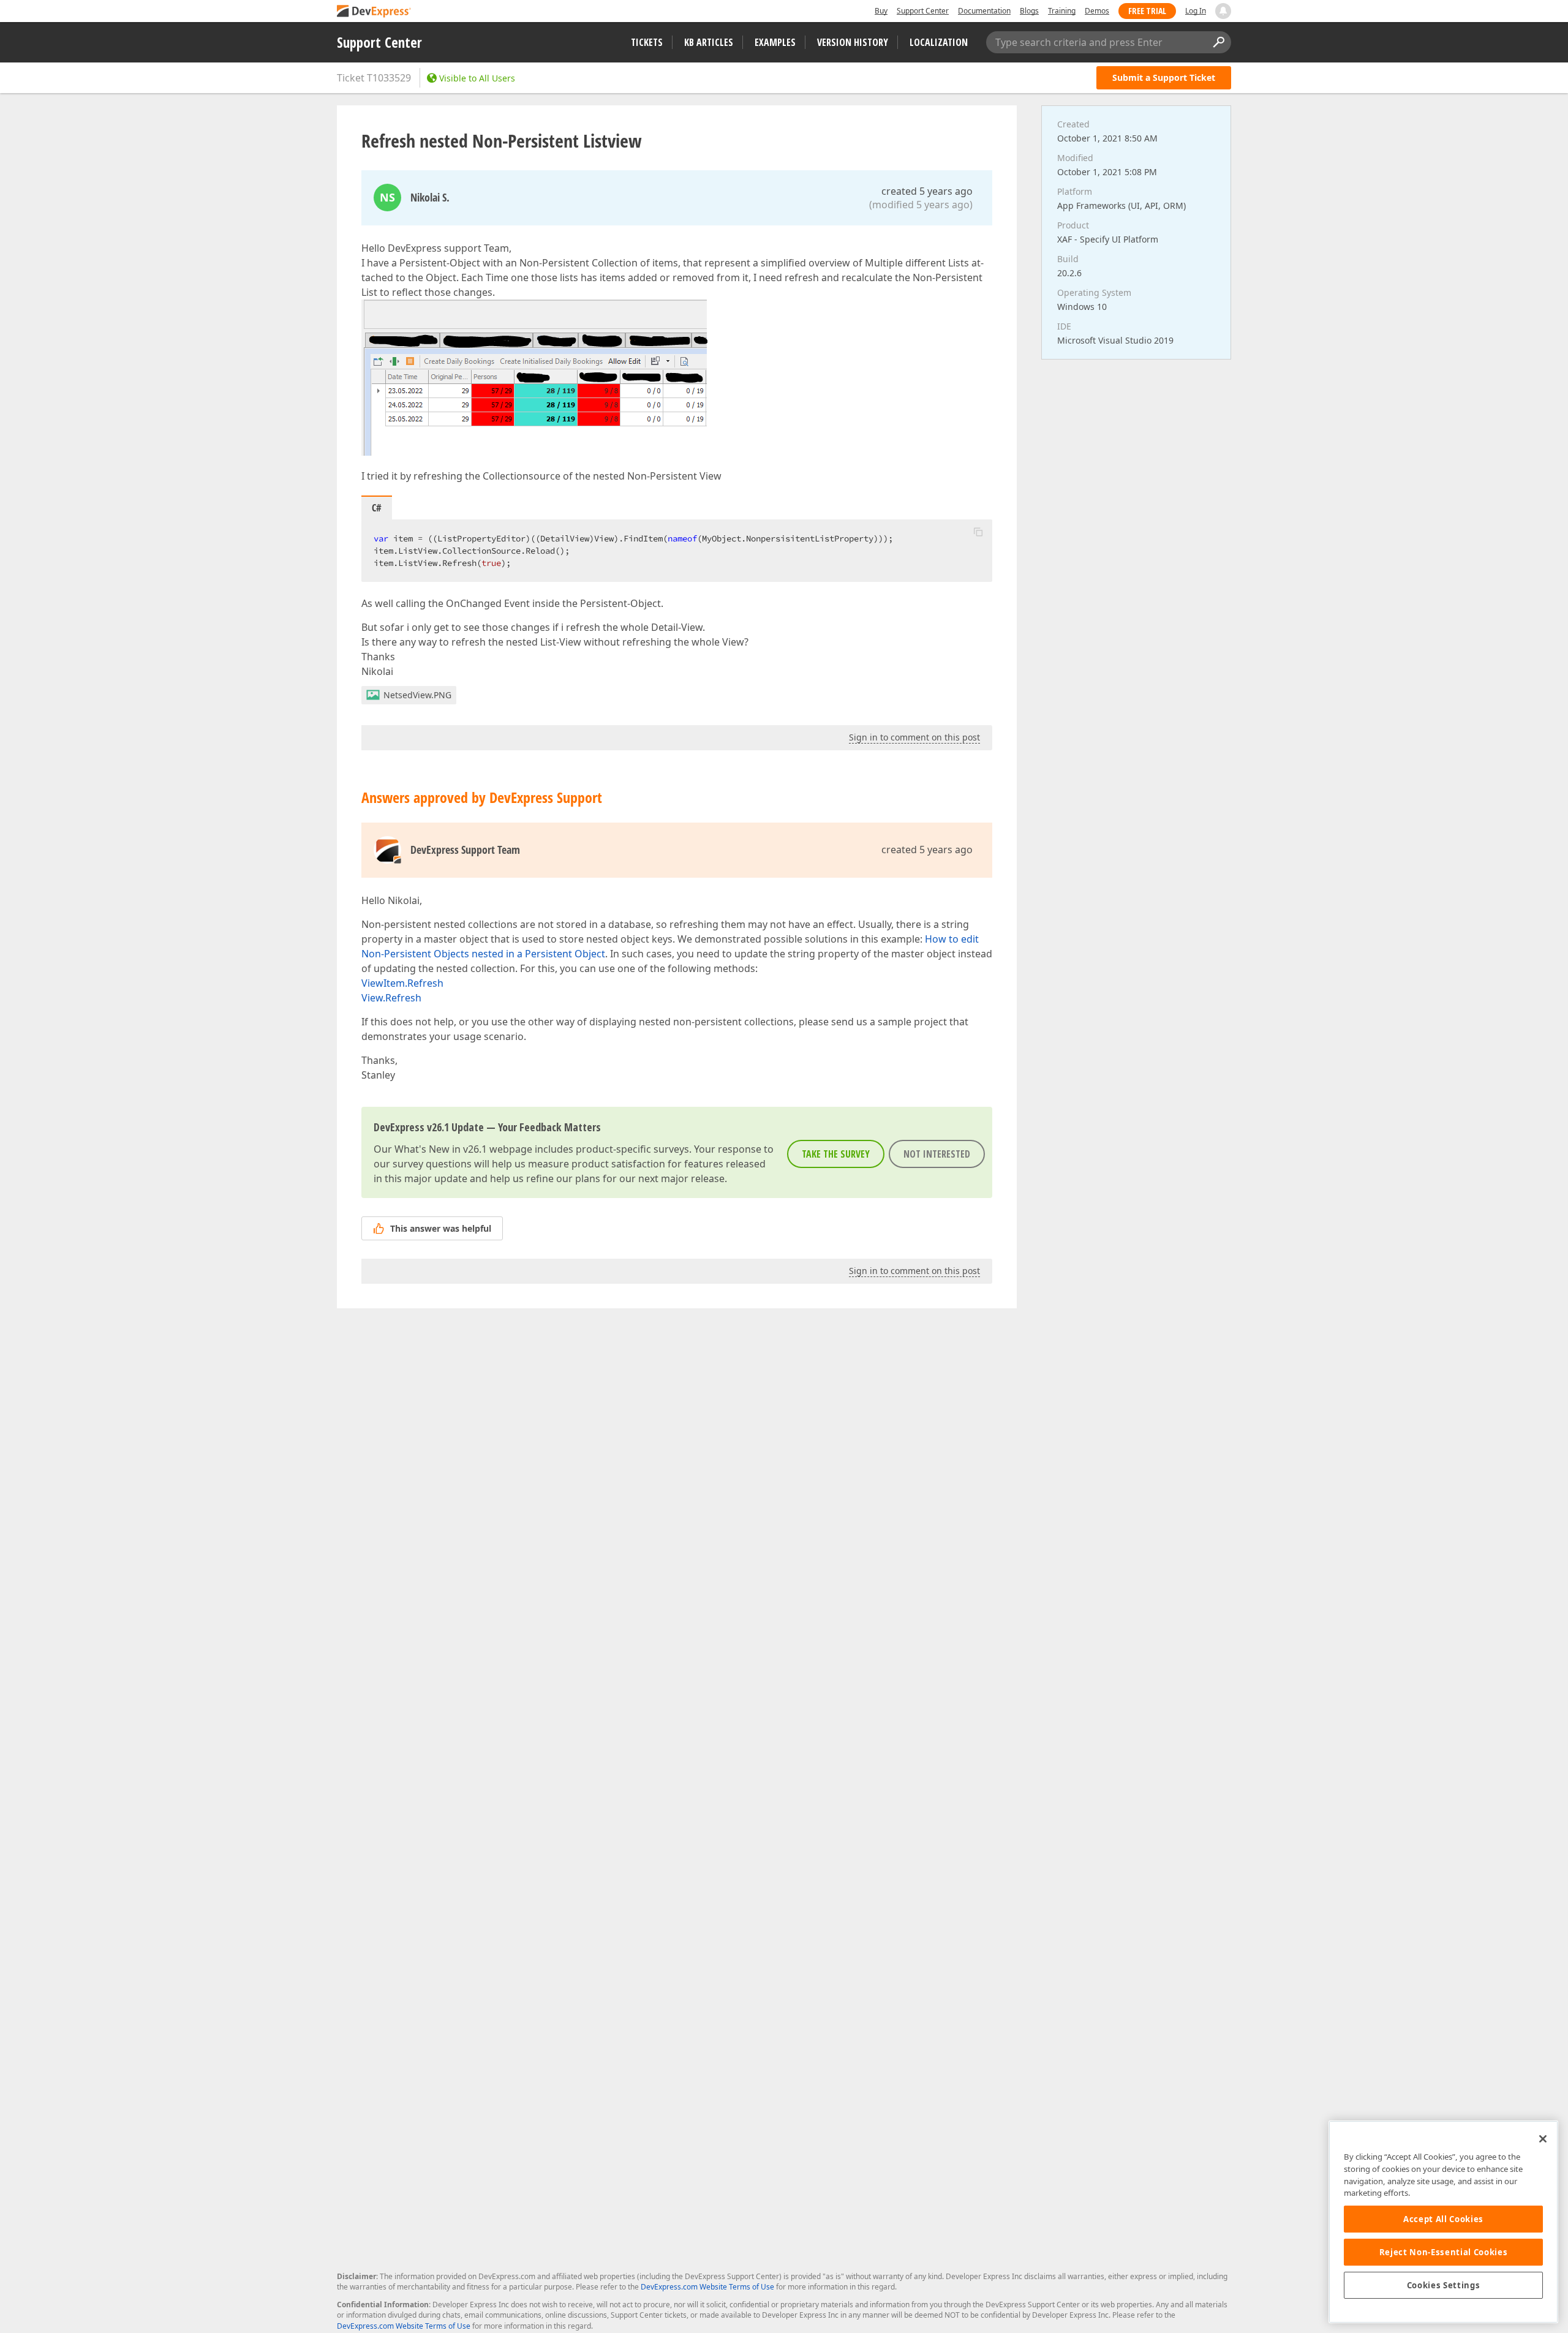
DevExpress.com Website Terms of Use (707, 2287)
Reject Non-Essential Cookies (1443, 2252)
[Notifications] (1223, 11)
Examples (775, 42)
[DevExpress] (374, 12)
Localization (939, 42)
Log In (1196, 11)
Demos (1097, 11)
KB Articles (709, 42)
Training (1062, 11)
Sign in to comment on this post (914, 737)
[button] (978, 532)
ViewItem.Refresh (402, 983)
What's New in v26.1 (441, 1149)
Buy (881, 11)
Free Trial (1147, 11)
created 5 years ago (927, 191)
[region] (1443, 2222)
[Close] (1543, 2139)
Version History (853, 42)
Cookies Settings (1444, 2285)
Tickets (647, 42)
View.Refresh (391, 998)
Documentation (984, 11)
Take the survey (836, 1154)
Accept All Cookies (1443, 2219)
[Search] (1218, 42)
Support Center (923, 11)
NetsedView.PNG (417, 695)
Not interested (937, 1154)
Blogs (1029, 11)
